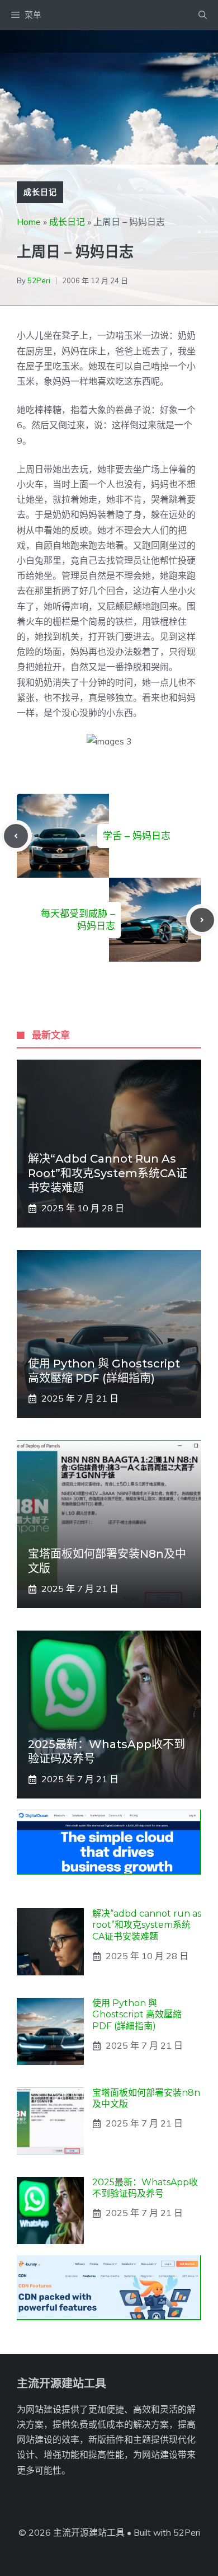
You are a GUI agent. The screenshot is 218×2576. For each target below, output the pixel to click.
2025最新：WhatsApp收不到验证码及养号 (145, 2188)
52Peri (39, 280)
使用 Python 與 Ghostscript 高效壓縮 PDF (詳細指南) (137, 2015)
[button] (203, 15)
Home (29, 222)
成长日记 (40, 192)
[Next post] (202, 920)
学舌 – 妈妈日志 (137, 836)
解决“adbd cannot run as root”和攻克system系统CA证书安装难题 (108, 1173)
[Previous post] (16, 836)
